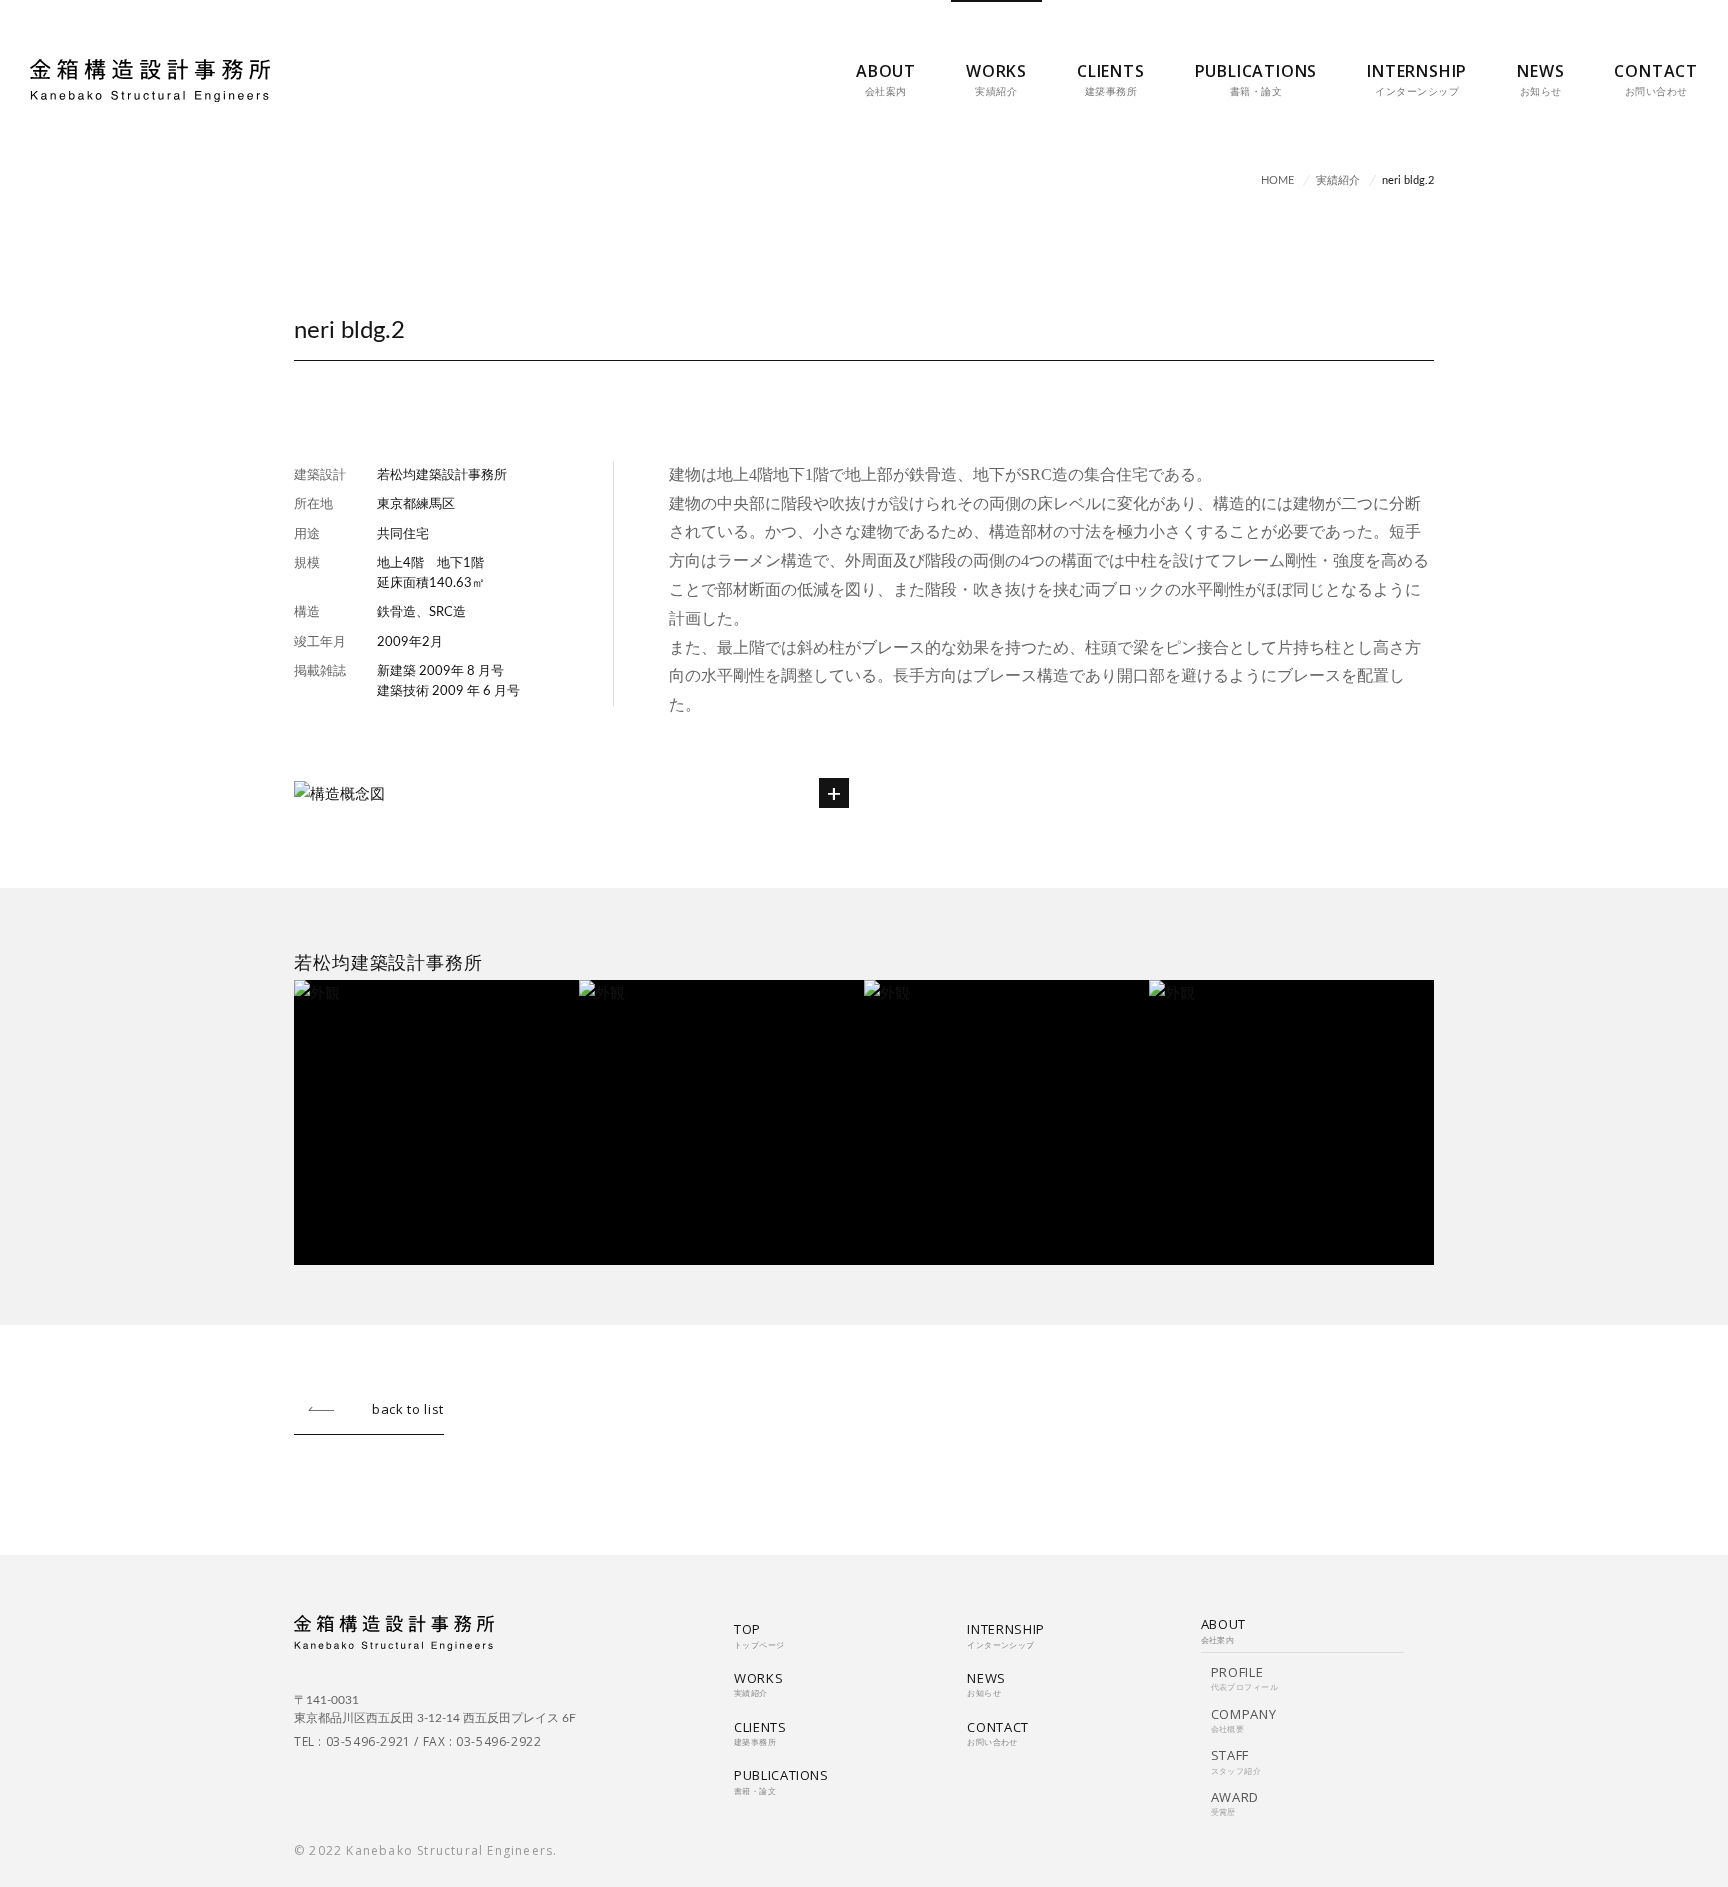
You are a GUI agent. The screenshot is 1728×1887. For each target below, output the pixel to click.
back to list (408, 1409)
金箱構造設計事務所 (150, 80)
